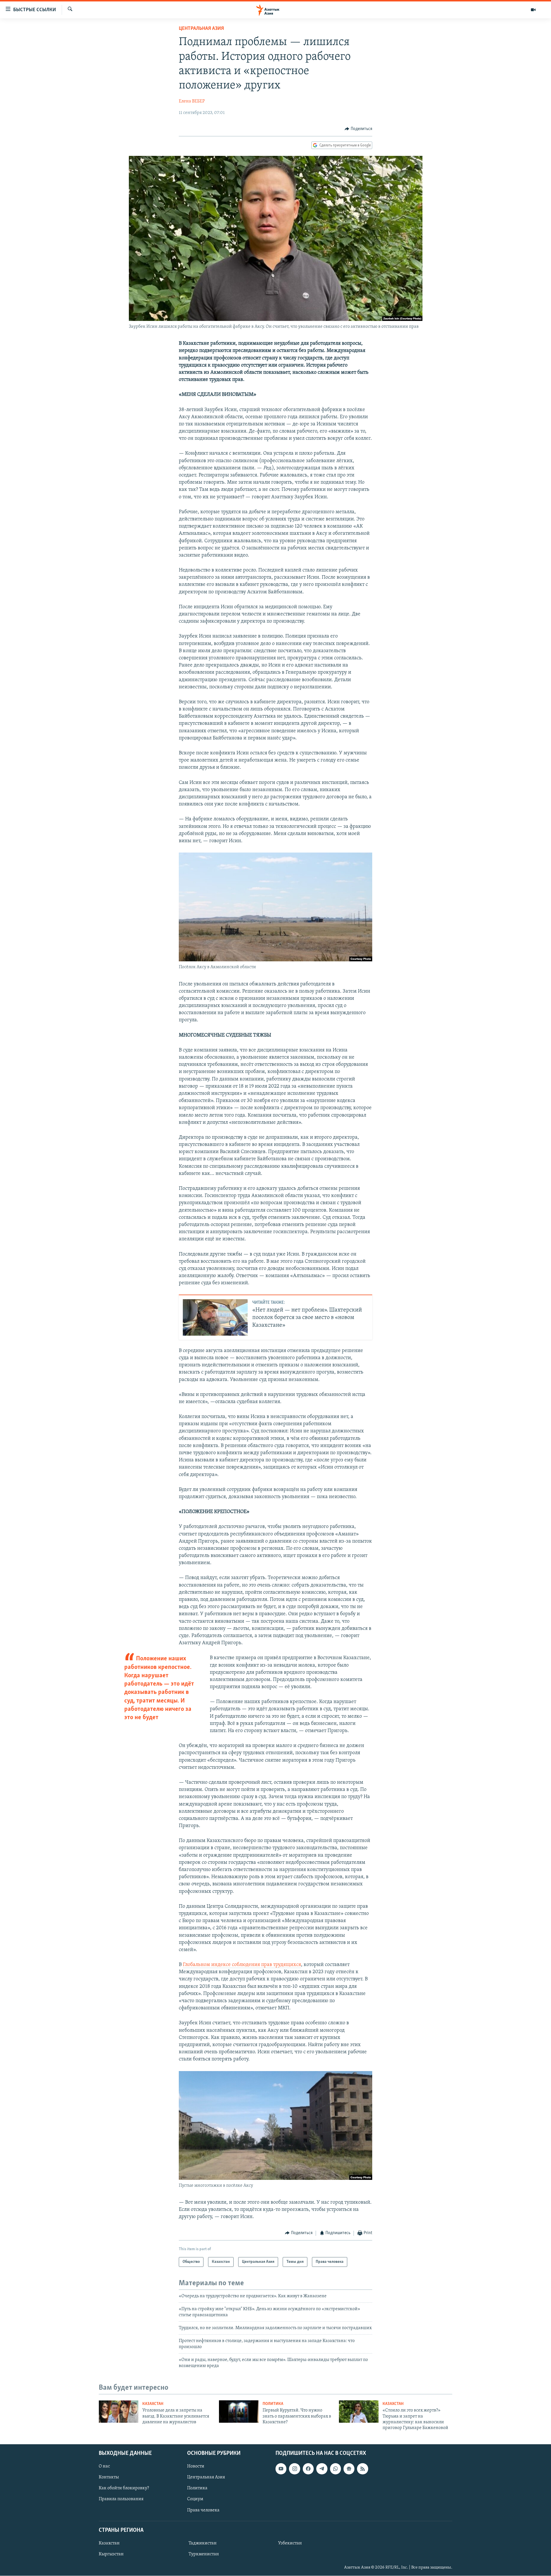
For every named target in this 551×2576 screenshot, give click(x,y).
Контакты (109, 2477)
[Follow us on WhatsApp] (335, 2469)
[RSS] (362, 2469)
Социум (195, 2499)
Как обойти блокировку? (124, 2488)
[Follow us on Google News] (349, 2469)
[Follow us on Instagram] (294, 2469)
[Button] (358, 129)
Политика (273, 2404)
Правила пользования (121, 2499)
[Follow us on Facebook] (308, 2469)
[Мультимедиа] (533, 10)
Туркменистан (204, 2554)
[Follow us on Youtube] (281, 2469)
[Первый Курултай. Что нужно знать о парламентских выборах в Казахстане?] (239, 2412)
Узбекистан (290, 2543)
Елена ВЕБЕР (192, 101)
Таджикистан (203, 2543)
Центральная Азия (201, 29)
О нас (104, 2466)
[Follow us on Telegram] (322, 2469)
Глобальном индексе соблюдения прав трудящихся (242, 1965)
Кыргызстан (111, 2554)
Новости (196, 2466)
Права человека (203, 2510)
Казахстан (153, 2404)
